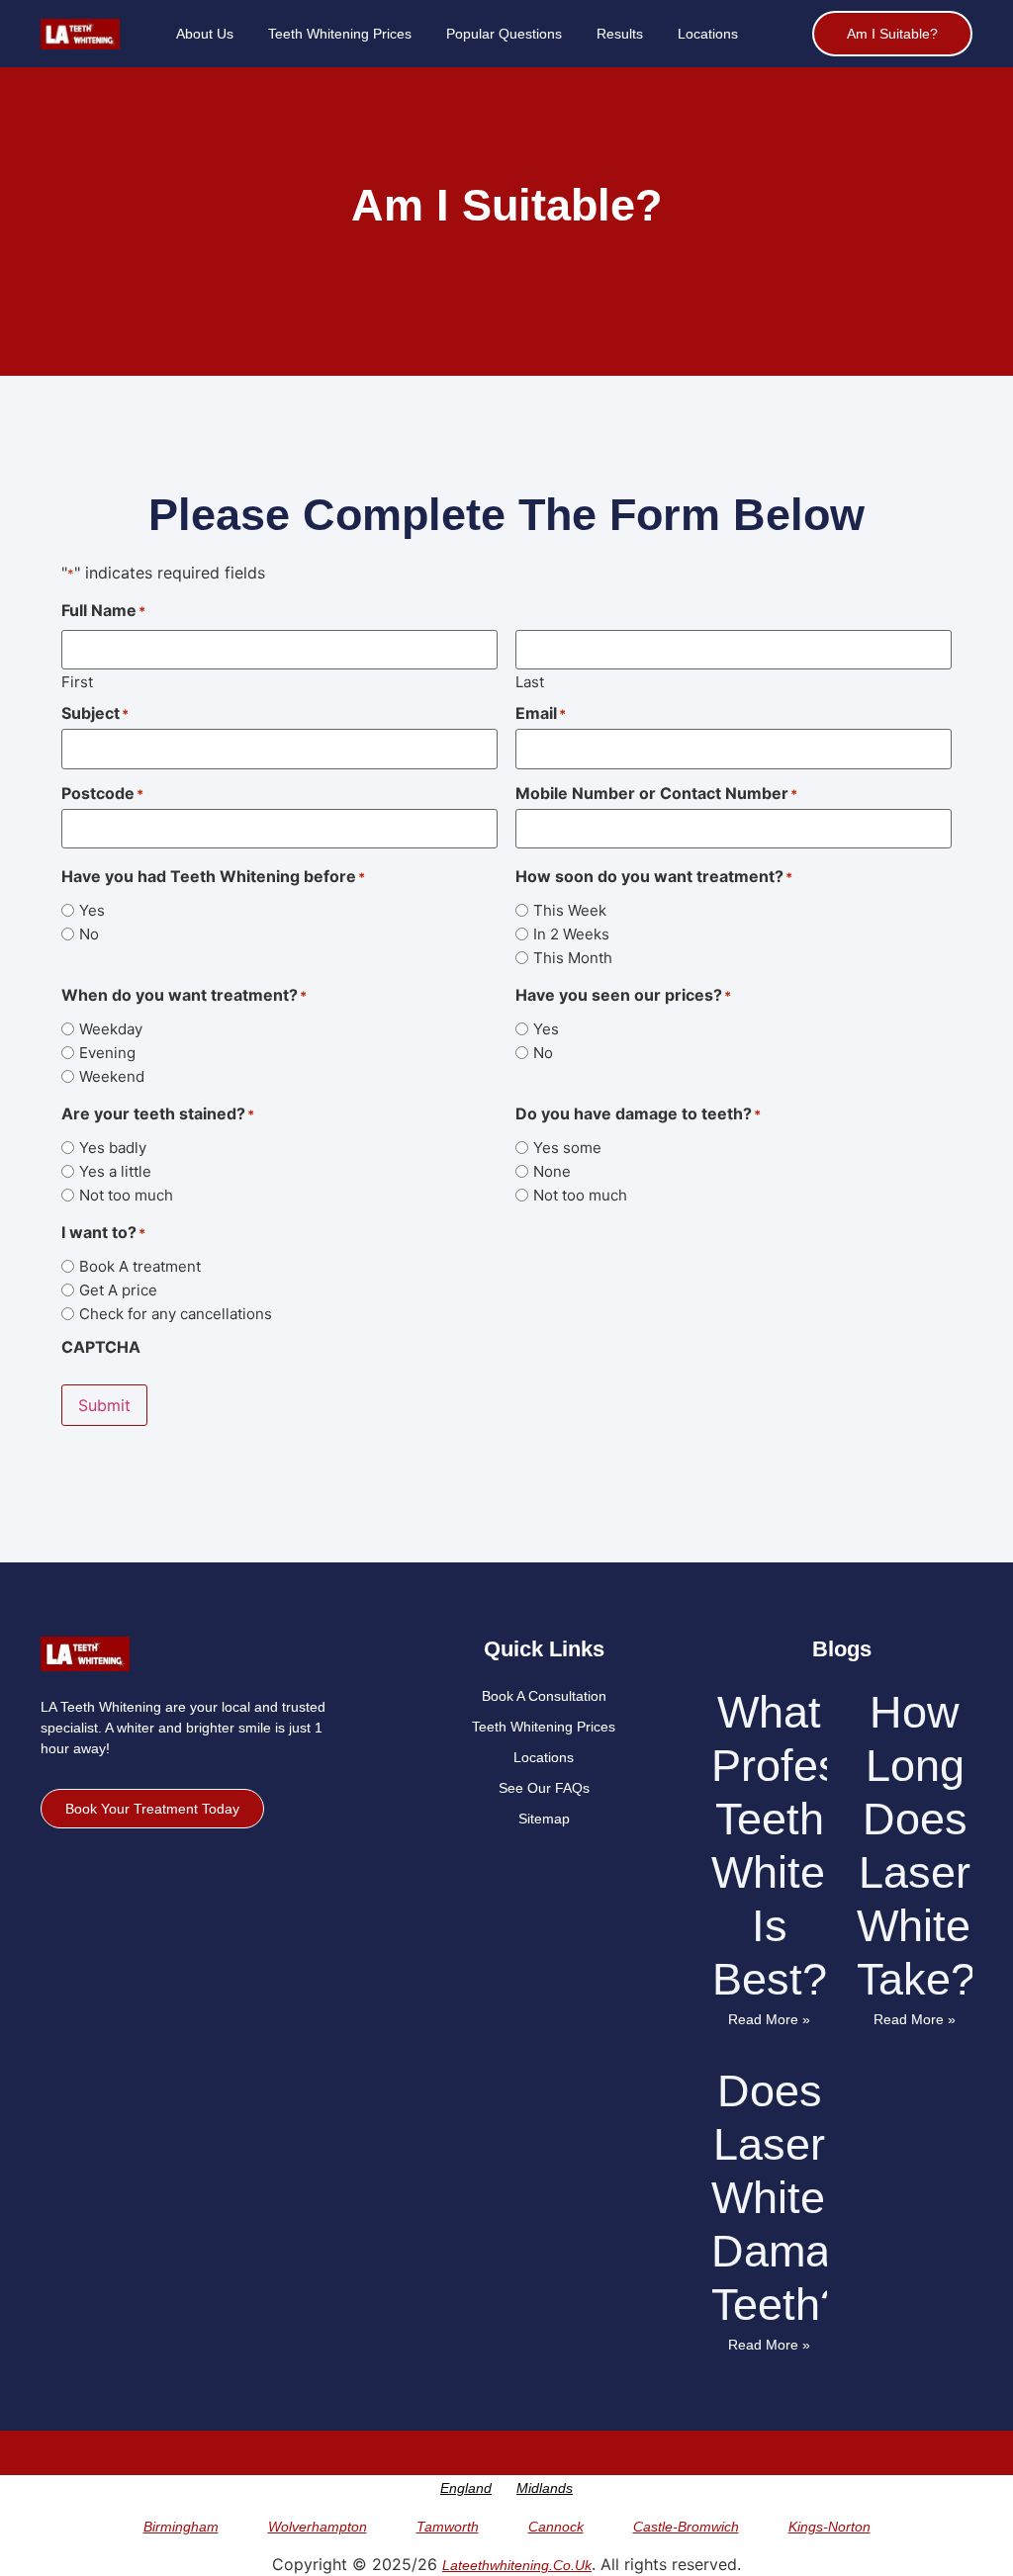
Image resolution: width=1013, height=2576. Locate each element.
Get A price (118, 1290)
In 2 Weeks (571, 934)
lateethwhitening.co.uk (517, 2565)
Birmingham (181, 2527)
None (552, 1171)
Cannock (556, 2527)
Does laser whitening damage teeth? (810, 2198)
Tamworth (448, 2527)
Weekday (111, 1029)
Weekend (112, 1076)
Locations (708, 34)
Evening (107, 1053)
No (89, 934)
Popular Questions (504, 34)
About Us (205, 34)
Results (620, 34)
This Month (573, 958)
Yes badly (113, 1148)
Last (530, 681)
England (466, 2488)
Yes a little (115, 1171)
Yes (92, 910)
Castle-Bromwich (686, 2527)
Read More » (769, 2019)
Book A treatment (140, 1266)
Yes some (567, 1148)
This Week (570, 910)
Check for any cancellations (176, 1314)
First (77, 681)
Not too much (126, 1195)
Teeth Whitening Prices (340, 34)
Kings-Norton (829, 2527)
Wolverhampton (318, 2527)
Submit (104, 1405)
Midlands (545, 2488)
